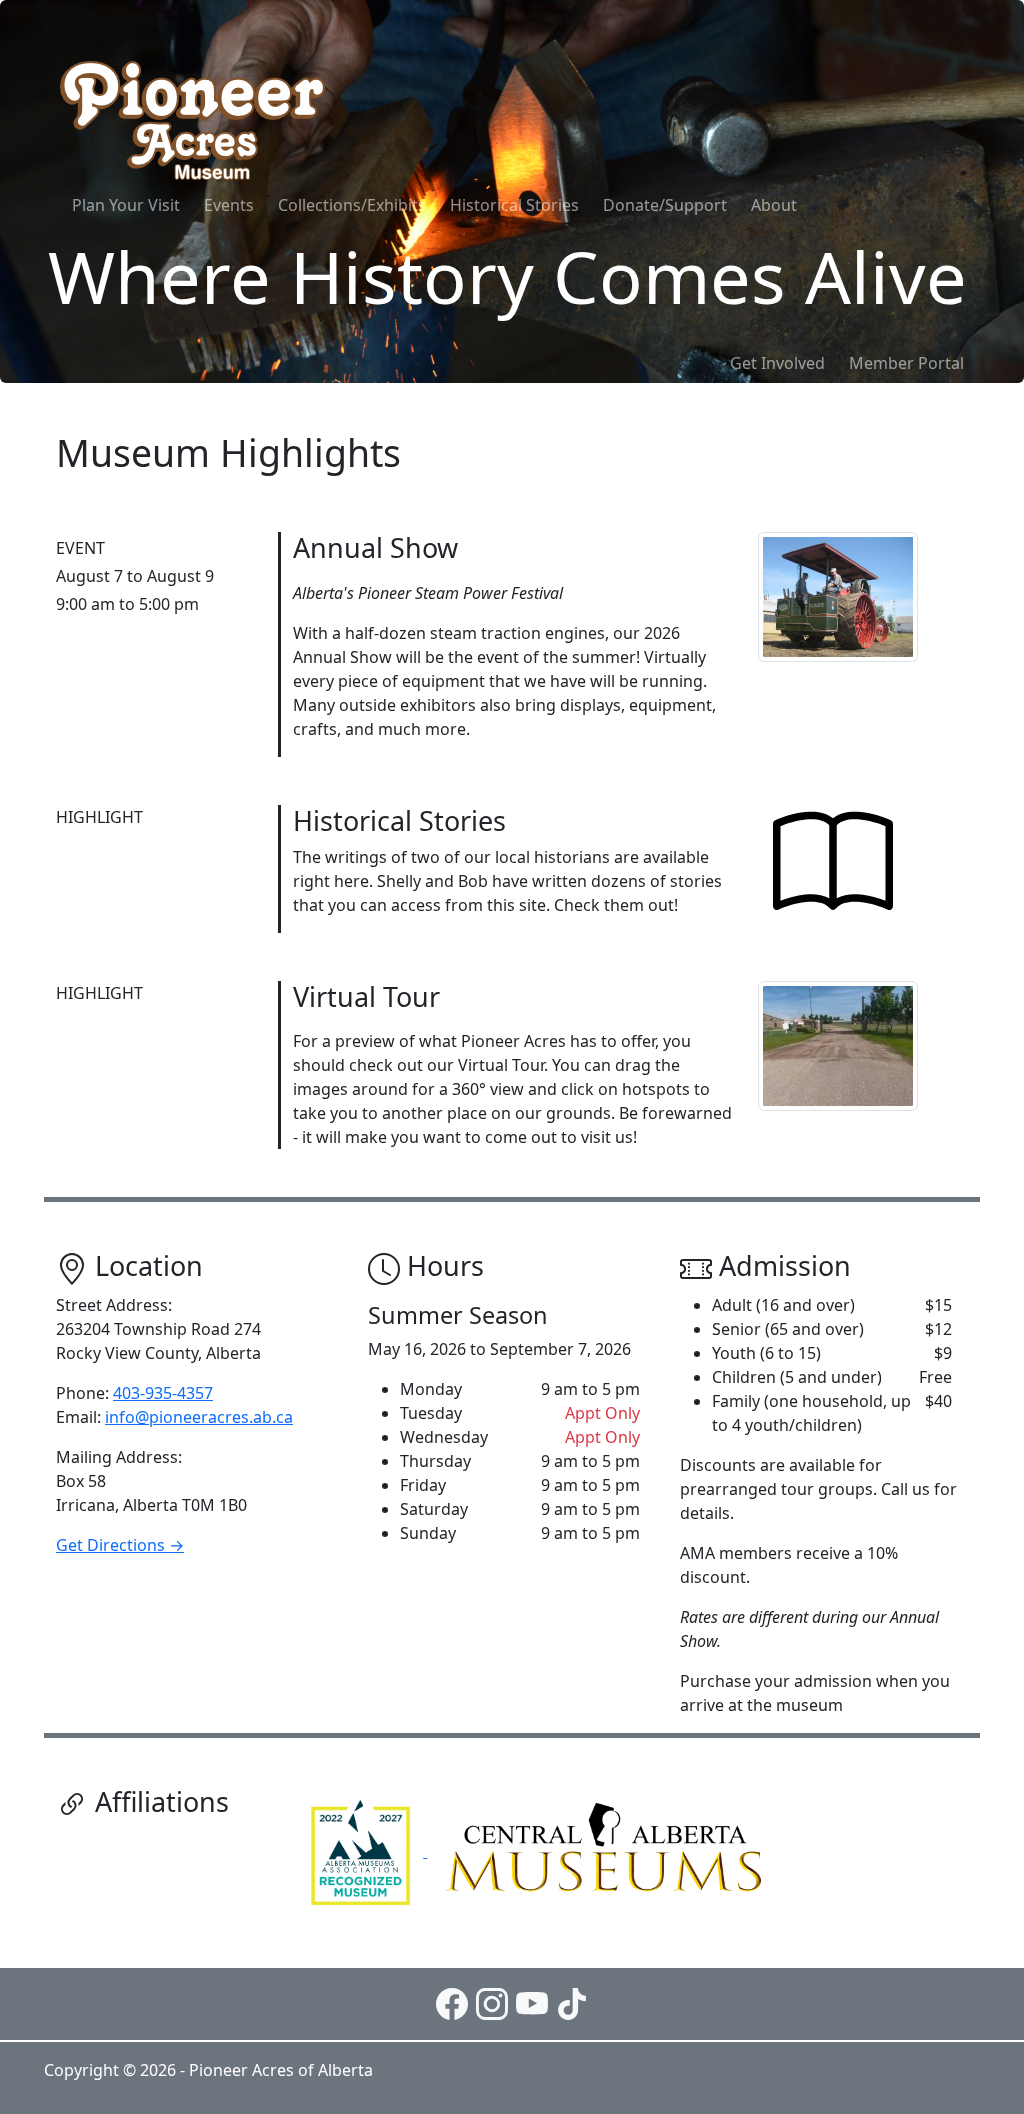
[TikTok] (572, 2002)
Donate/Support (665, 205)
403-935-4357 (163, 1393)
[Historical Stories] (833, 863)
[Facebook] (452, 2002)
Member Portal (906, 363)
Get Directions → (120, 1545)
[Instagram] (492, 2002)
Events (229, 205)
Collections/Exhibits (352, 205)
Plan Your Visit (126, 205)
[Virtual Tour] (838, 1044)
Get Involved (777, 363)
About (774, 205)
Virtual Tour (366, 996)
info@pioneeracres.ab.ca (199, 1417)
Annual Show (375, 547)
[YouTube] (532, 2002)
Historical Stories (514, 205)
